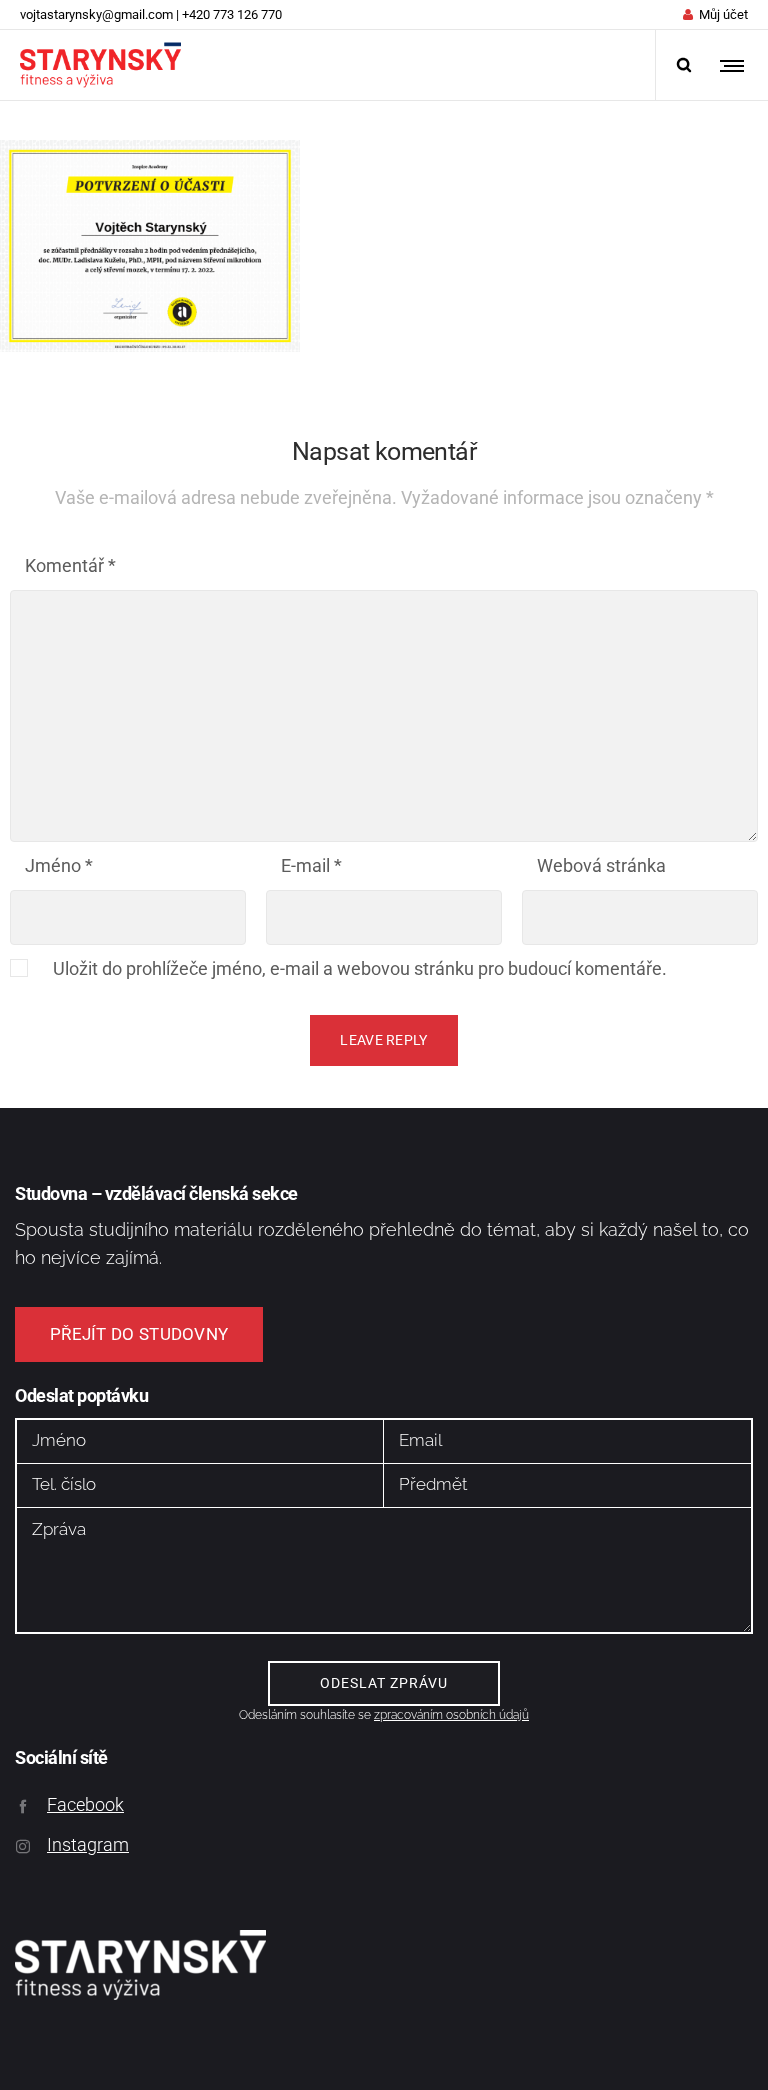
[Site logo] (100, 65)
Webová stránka (601, 865)
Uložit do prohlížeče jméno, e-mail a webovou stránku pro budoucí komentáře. (360, 968)
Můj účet (723, 14)
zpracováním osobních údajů (451, 1715)
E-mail (311, 865)
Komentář (70, 565)
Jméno (59, 865)
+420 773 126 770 (232, 14)
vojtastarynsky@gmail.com (96, 14)
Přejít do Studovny (139, 1334)
